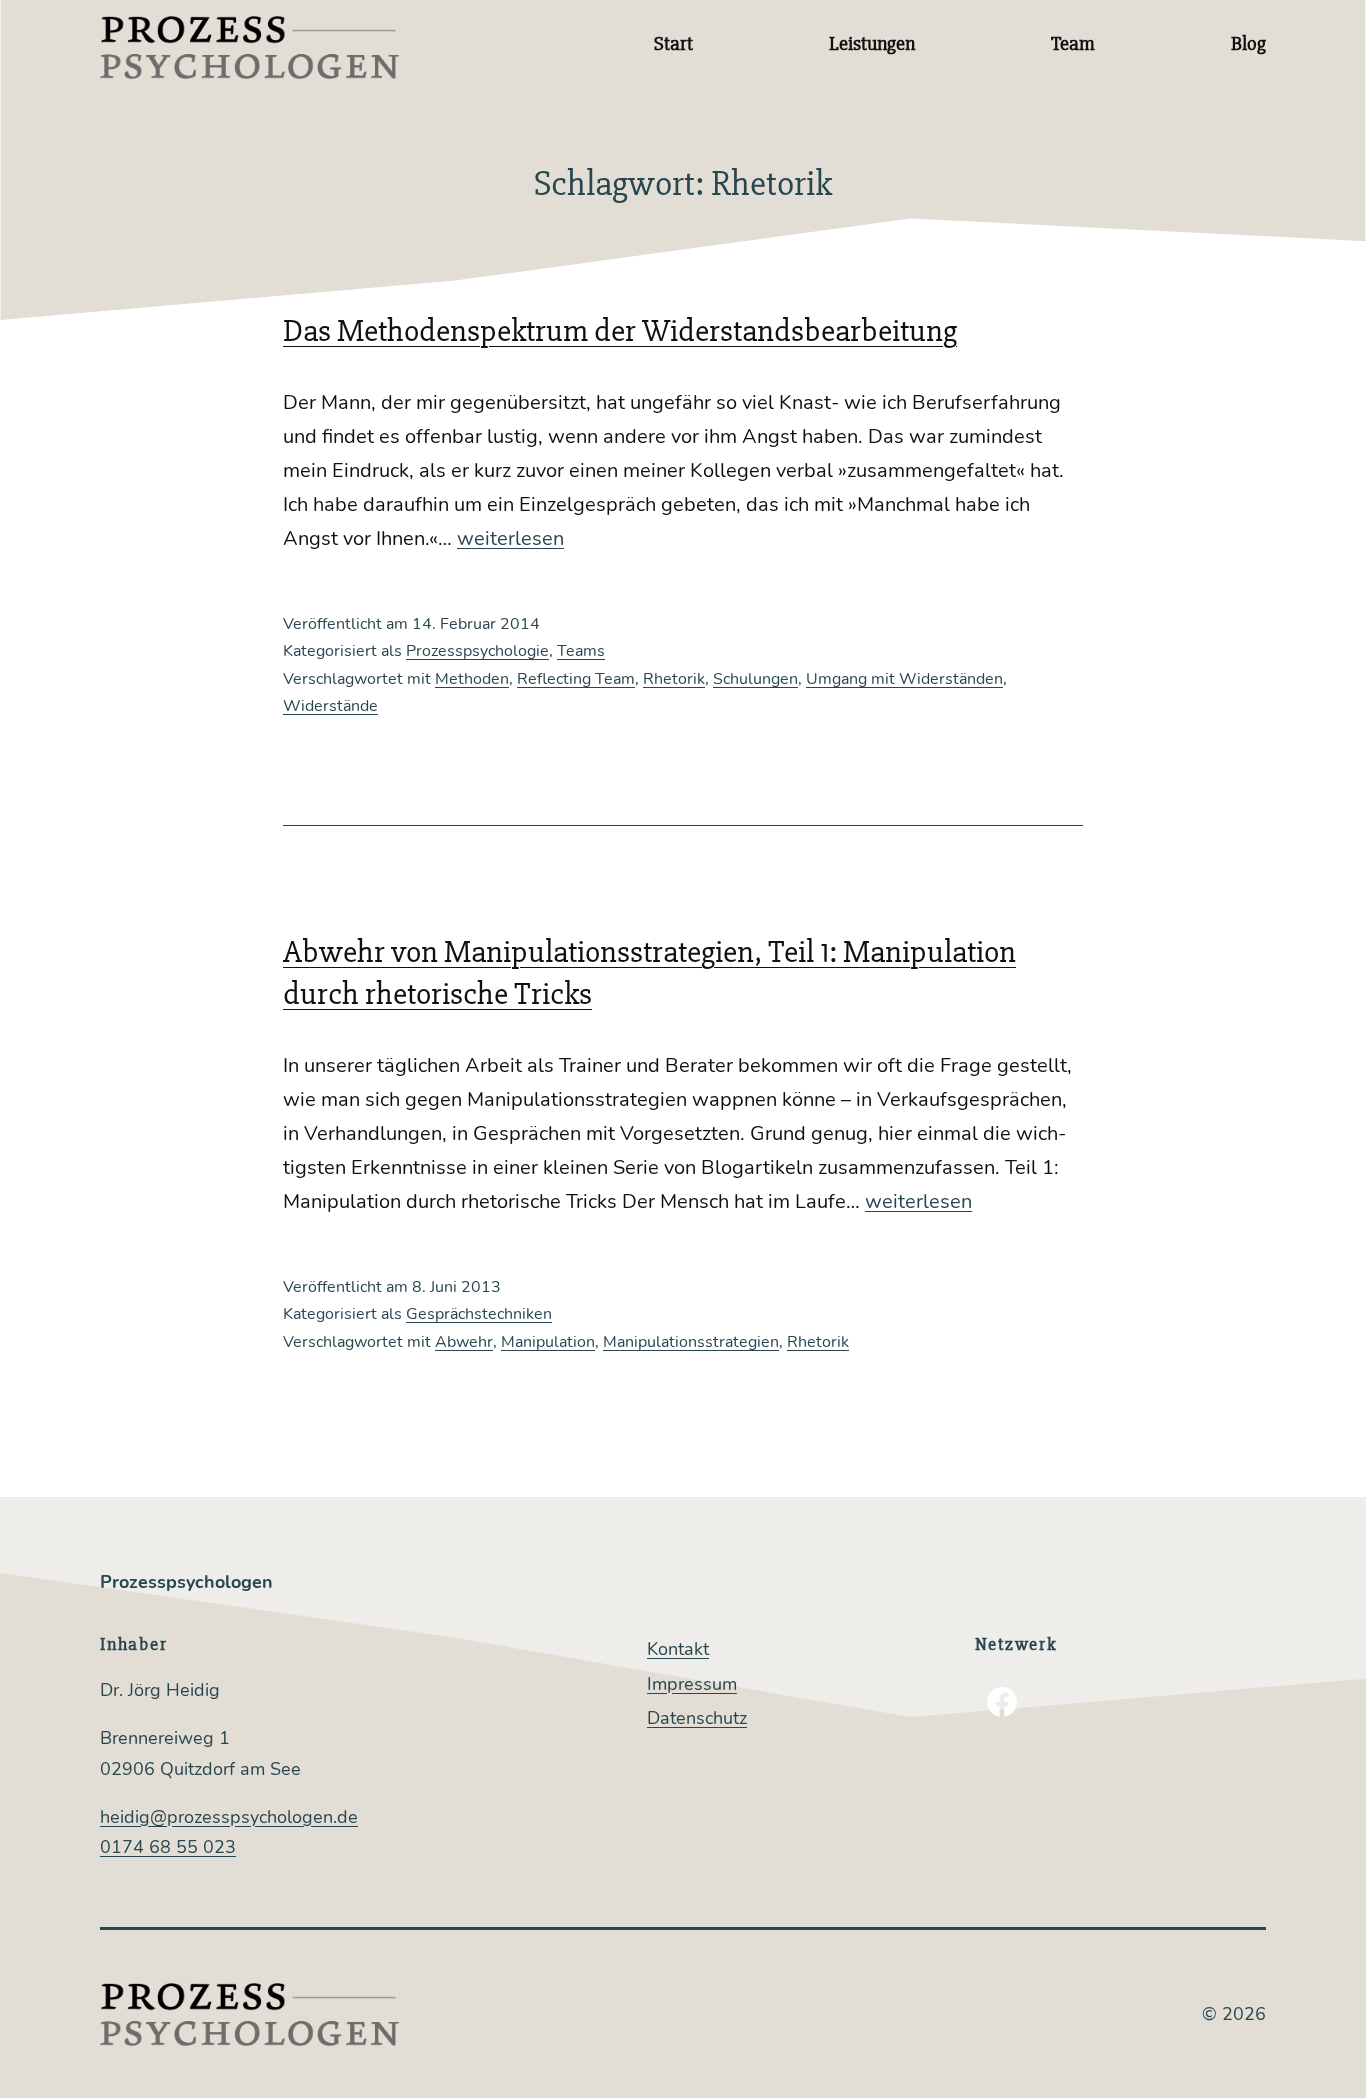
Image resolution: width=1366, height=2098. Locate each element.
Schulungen (755, 679)
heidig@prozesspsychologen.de (229, 1817)
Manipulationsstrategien (691, 1342)
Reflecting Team (576, 679)
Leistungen (872, 43)
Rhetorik (674, 679)
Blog (1248, 43)
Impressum (692, 1684)
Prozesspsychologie (477, 651)
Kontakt (678, 1649)
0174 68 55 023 (168, 1847)
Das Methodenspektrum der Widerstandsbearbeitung (620, 330)
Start (673, 43)
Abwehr (464, 1342)
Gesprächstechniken (479, 1314)
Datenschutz (697, 1718)
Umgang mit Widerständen (904, 679)
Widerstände (330, 706)
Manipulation (548, 1342)
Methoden (472, 679)
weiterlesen (510, 538)
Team (1073, 43)
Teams (581, 651)
